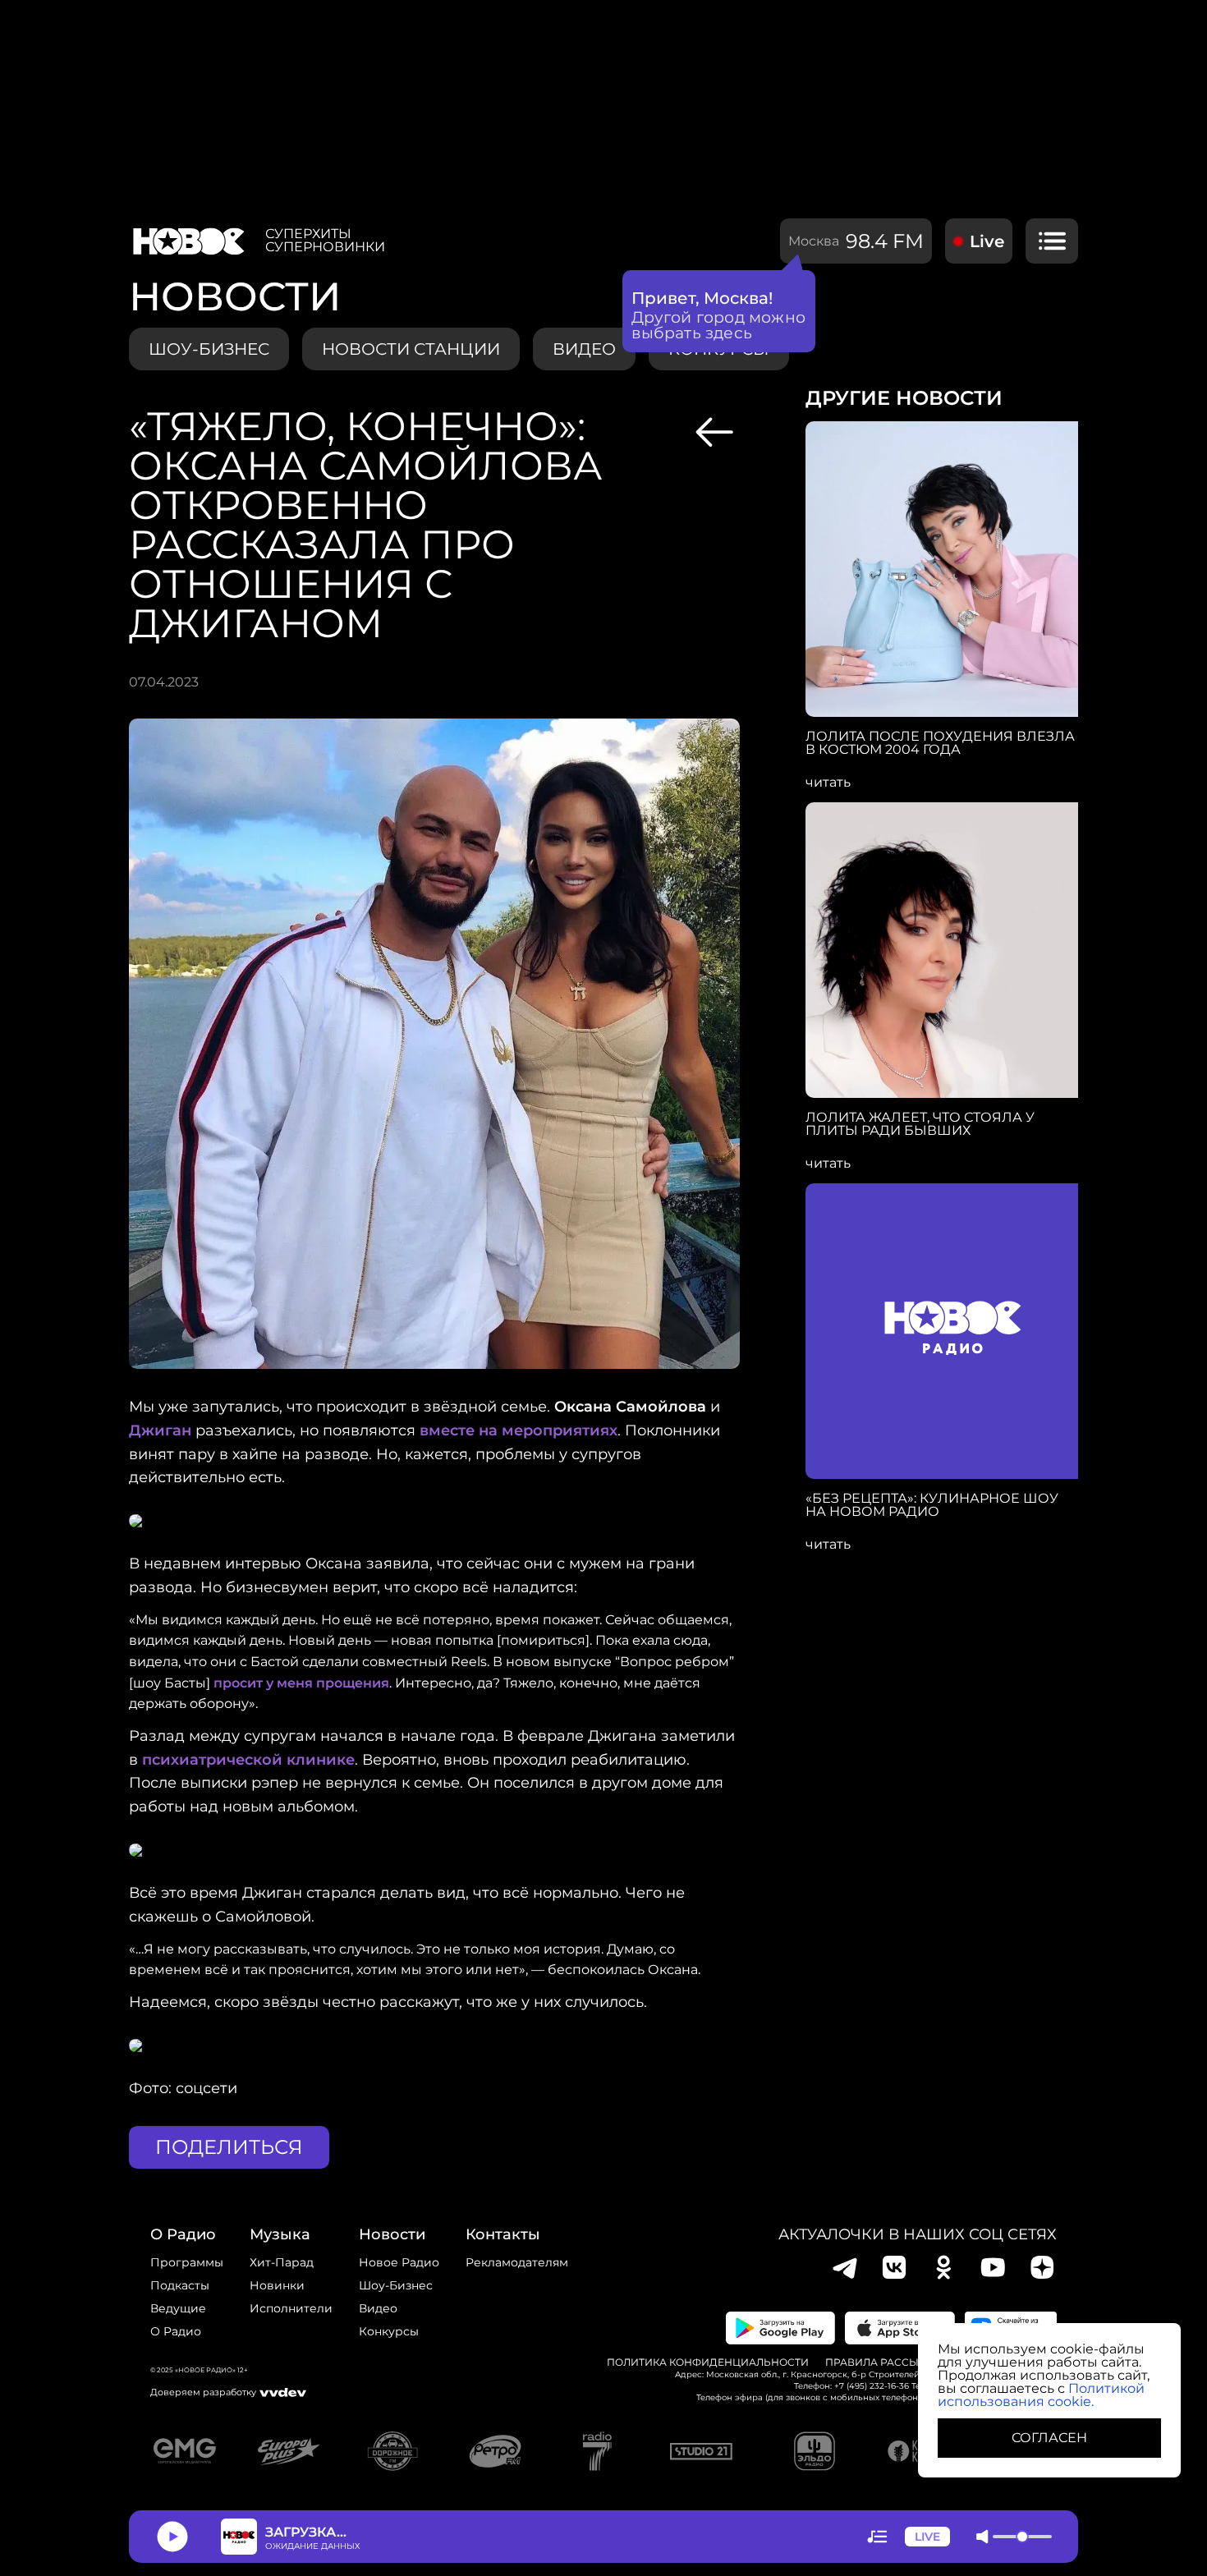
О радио (176, 2331)
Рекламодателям (517, 2262)
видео (584, 349)
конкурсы (389, 2331)
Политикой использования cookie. (1041, 2395)
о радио (183, 2234)
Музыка (280, 2234)
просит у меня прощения (301, 1683)
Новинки (277, 2285)
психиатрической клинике (248, 1760)
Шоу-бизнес (209, 349)
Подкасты (180, 2285)
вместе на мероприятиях (519, 1430)
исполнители (291, 2308)
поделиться (229, 2147)
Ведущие (178, 2308)
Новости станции (411, 349)
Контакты (503, 2234)
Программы (187, 2262)
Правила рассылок (883, 2362)
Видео (378, 2308)
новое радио (399, 2262)
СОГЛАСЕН (1049, 2438)
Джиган (160, 1430)
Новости (392, 2234)
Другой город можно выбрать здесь (719, 325)
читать (828, 783)
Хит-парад (282, 2262)
